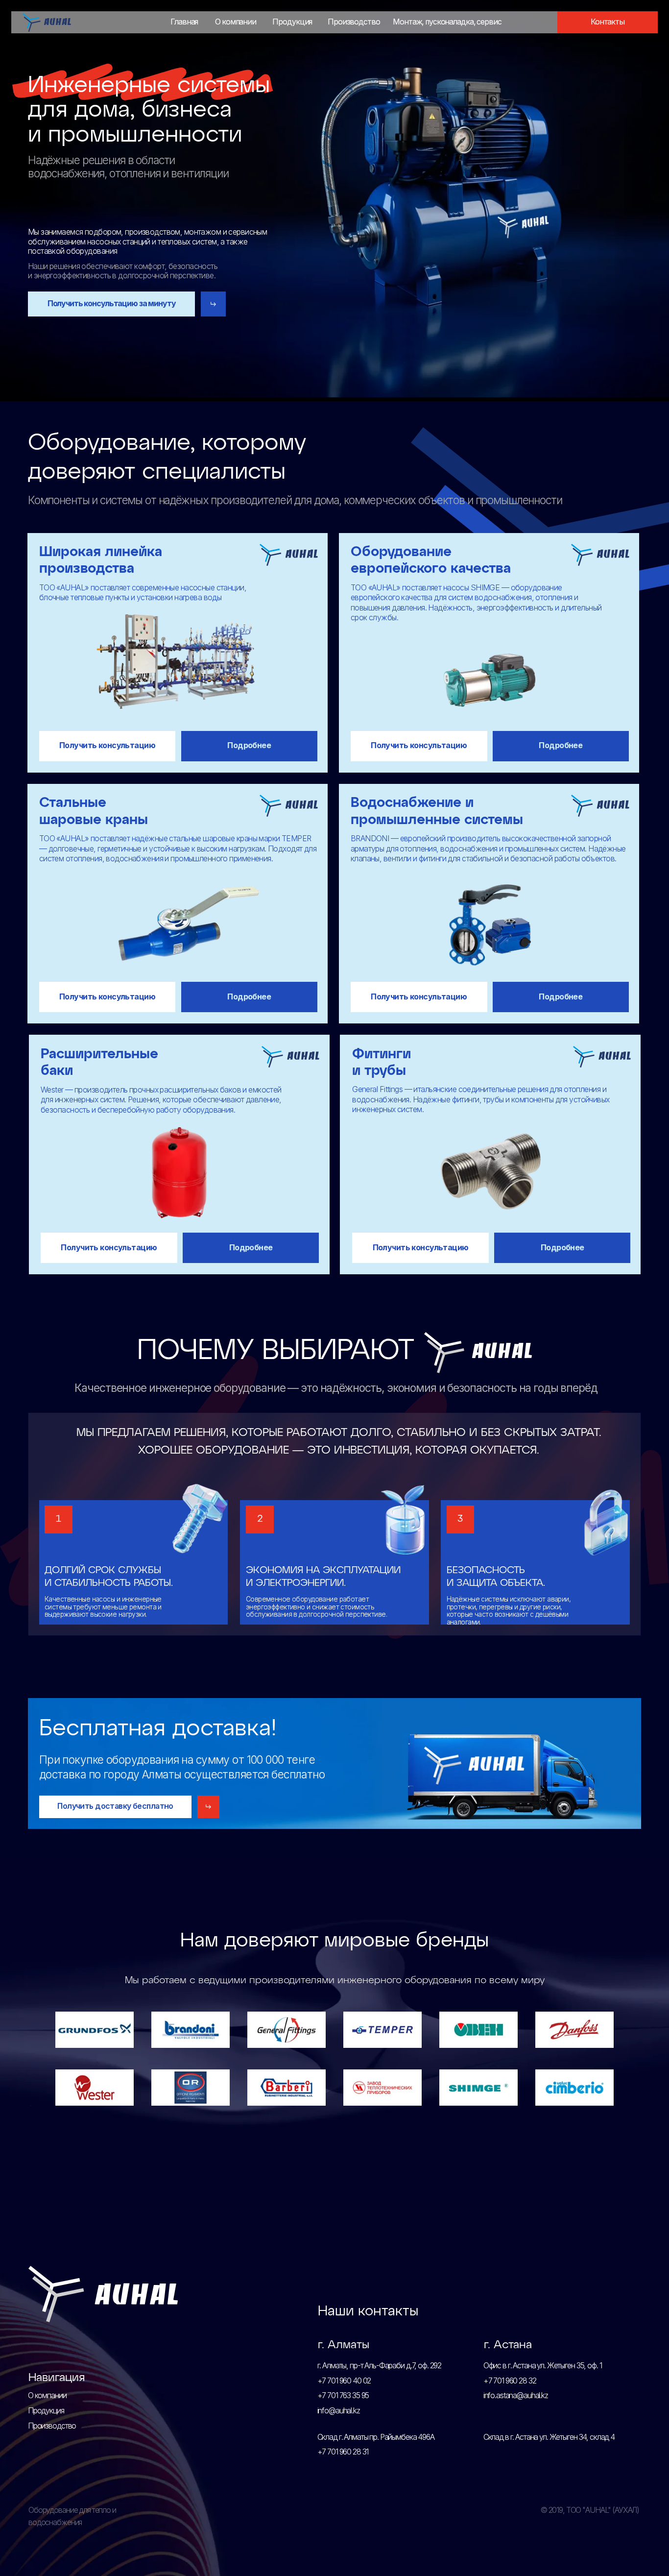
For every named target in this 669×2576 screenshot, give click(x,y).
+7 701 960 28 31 (343, 2452)
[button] (608, 23)
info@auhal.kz (339, 2411)
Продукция (46, 2411)
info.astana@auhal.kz (516, 2395)
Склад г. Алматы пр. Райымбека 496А (376, 2437)
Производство (52, 2426)
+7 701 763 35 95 (343, 2395)
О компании (47, 2395)
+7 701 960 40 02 (344, 2381)
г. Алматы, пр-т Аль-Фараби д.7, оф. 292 (380, 2366)
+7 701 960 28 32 (510, 2381)
